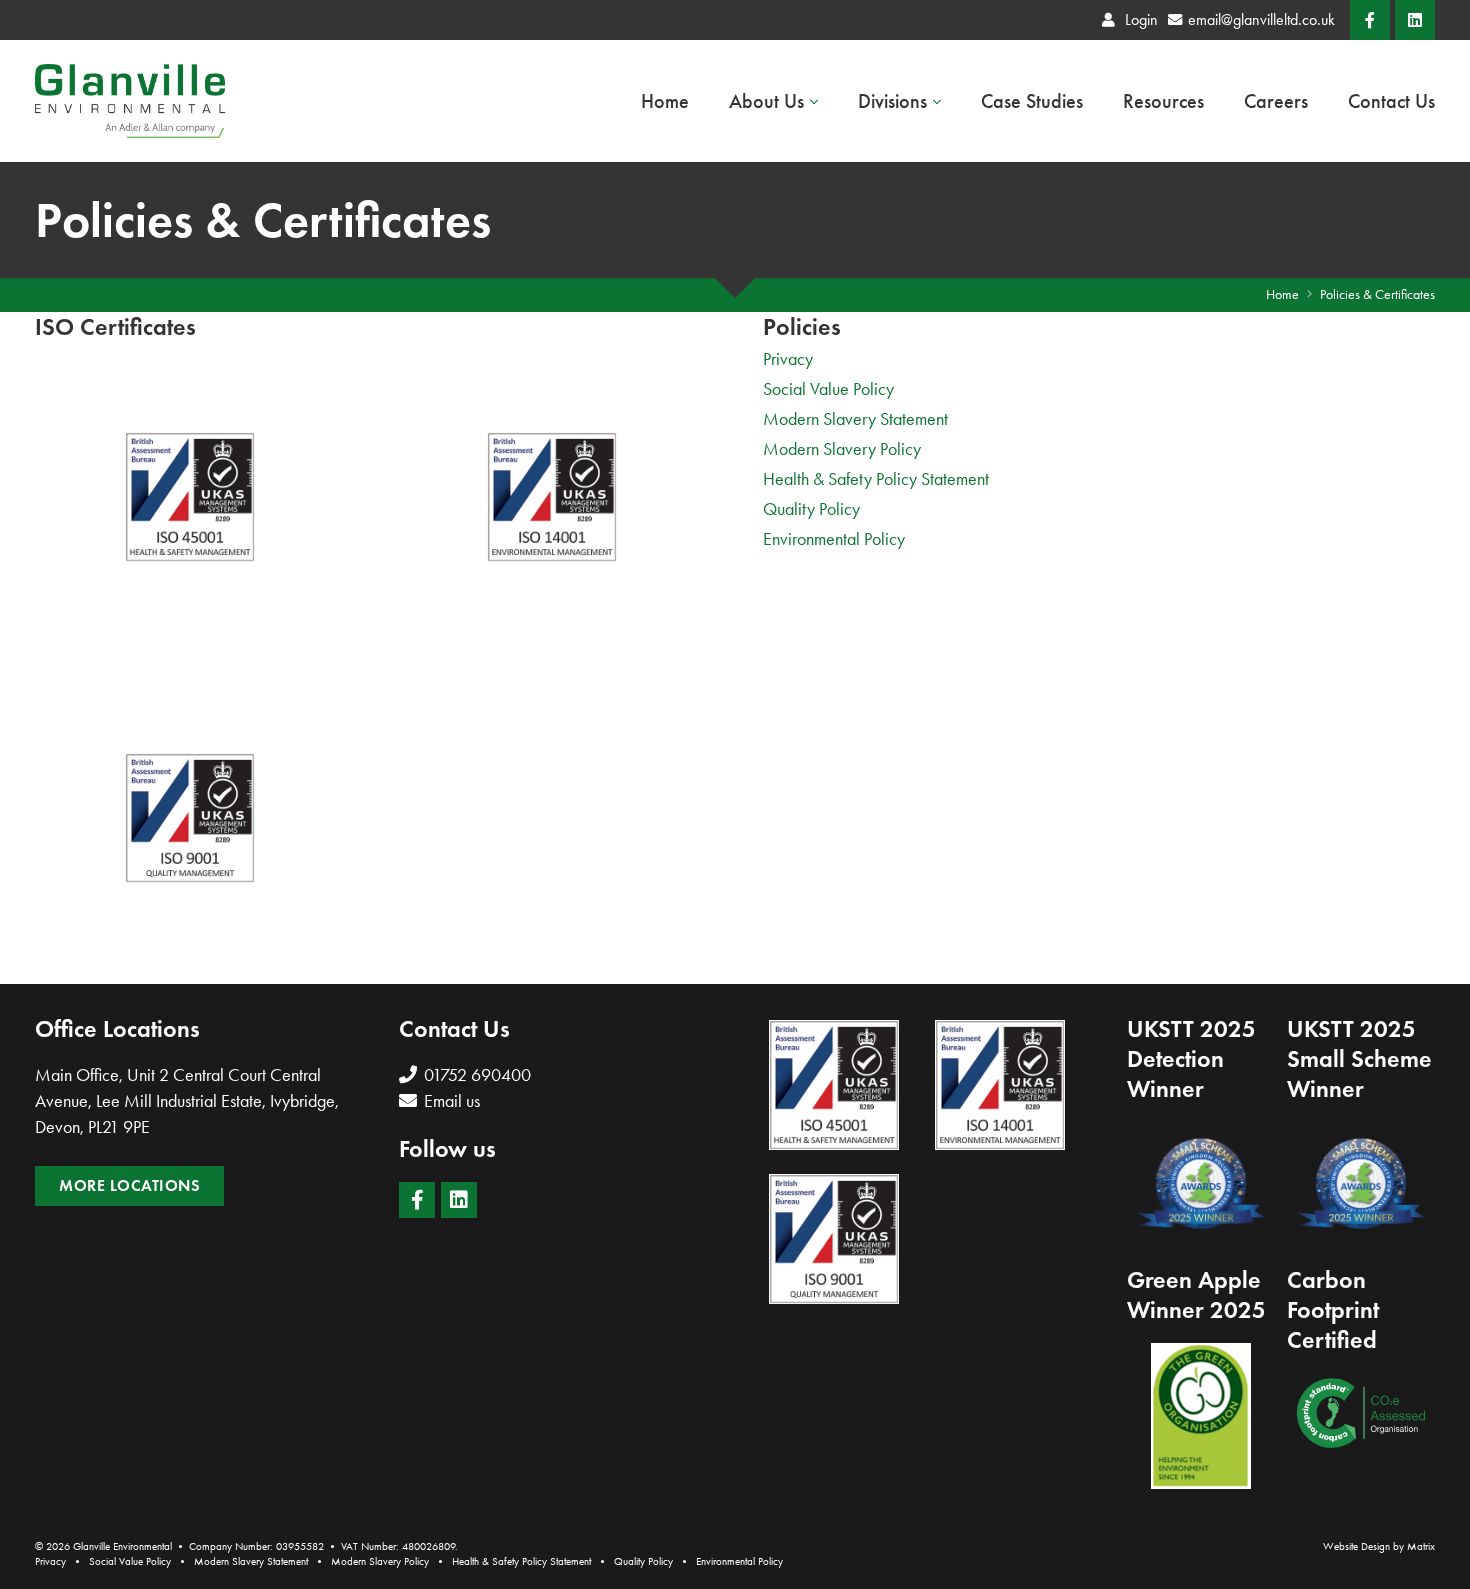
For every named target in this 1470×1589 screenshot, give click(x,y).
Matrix (1421, 1546)
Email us (450, 1101)
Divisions (892, 101)
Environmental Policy (834, 539)
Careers (1276, 101)
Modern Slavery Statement (855, 419)
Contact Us (1391, 101)
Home (665, 101)
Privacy (788, 359)
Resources (1163, 101)
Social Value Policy (828, 389)
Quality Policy (811, 509)
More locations (129, 1185)
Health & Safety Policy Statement (876, 479)
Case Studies (1032, 101)
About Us (766, 101)
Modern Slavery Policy (842, 449)
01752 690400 (475, 1075)
